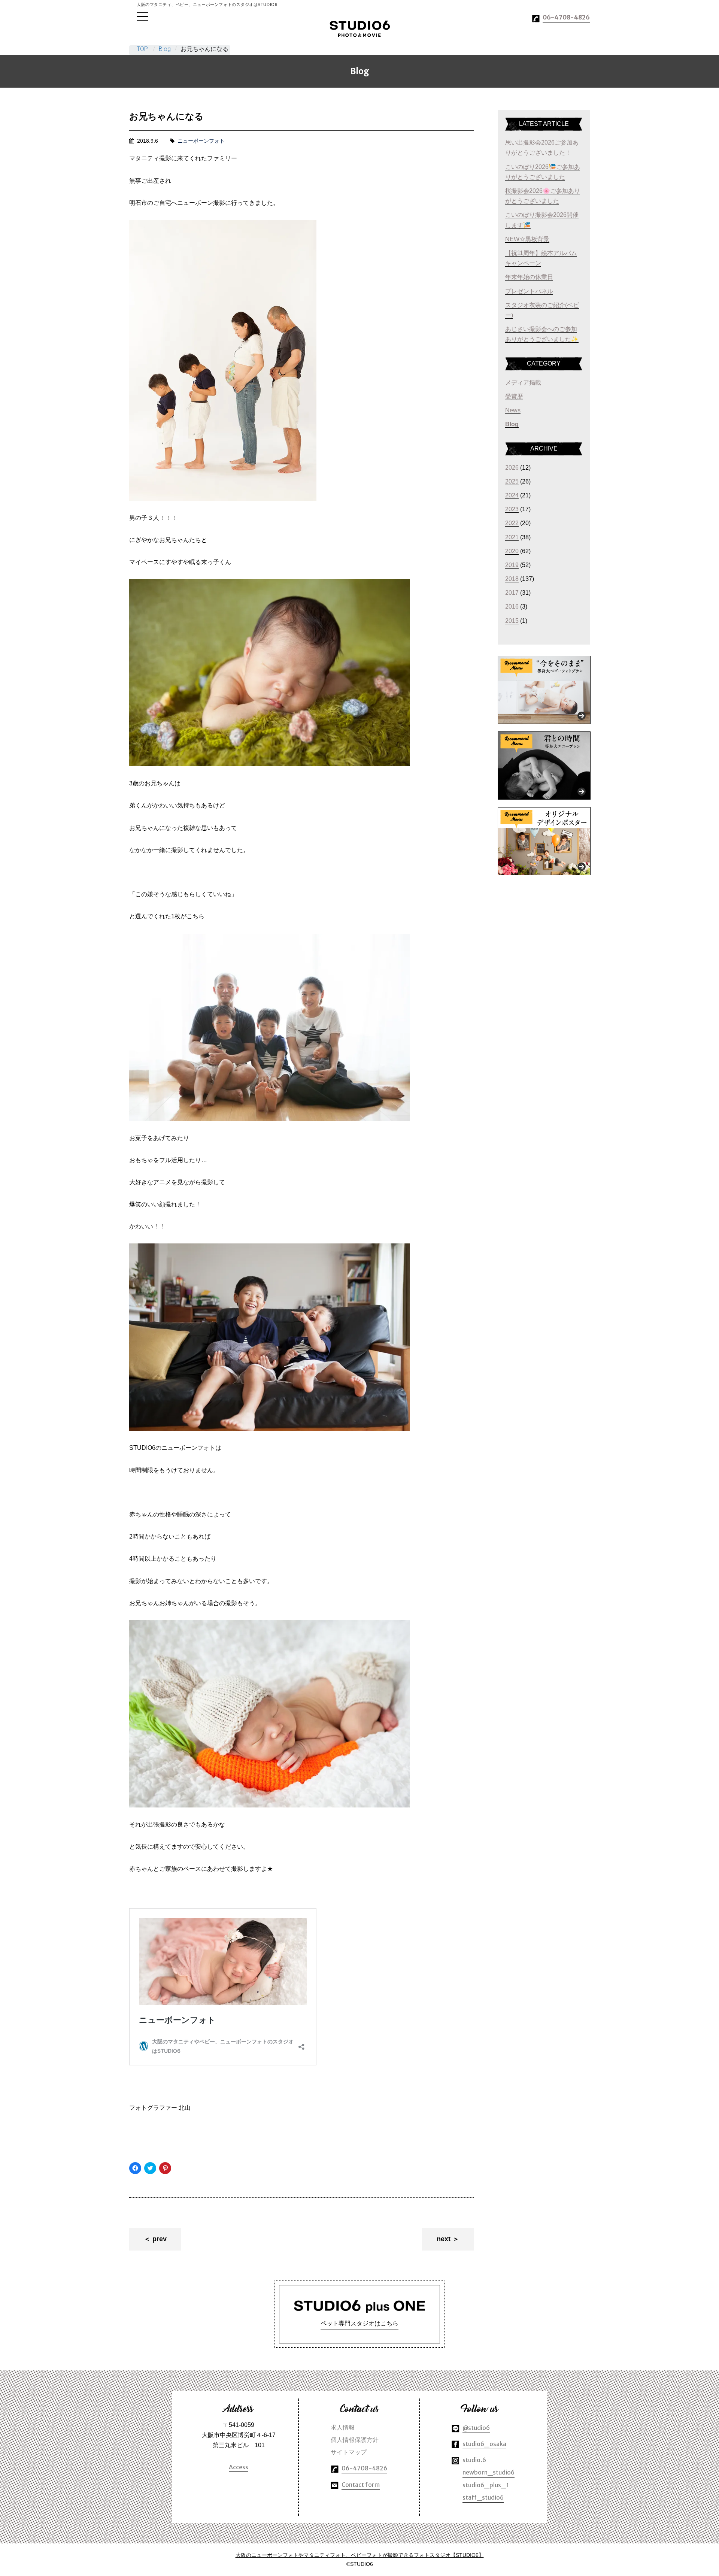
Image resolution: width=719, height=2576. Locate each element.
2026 (512, 468)
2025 (512, 481)
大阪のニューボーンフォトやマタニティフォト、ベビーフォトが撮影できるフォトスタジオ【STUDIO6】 (360, 2555)
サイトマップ (349, 2452)
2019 (512, 565)
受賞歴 (514, 396)
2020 (512, 551)
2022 (512, 523)
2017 (512, 593)
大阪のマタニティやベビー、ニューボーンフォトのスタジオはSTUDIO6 (360, 29)
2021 (512, 537)
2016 (512, 607)
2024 (512, 495)
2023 (512, 509)
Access (239, 2467)
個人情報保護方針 (355, 2440)
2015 (512, 621)
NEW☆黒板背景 (527, 239)
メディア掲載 (523, 383)
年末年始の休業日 (529, 277)
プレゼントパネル (529, 291)
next (444, 2239)
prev (160, 2239)
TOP (142, 49)
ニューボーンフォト (201, 141)
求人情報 (343, 2427)
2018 (512, 579)
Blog (165, 49)
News (513, 410)
